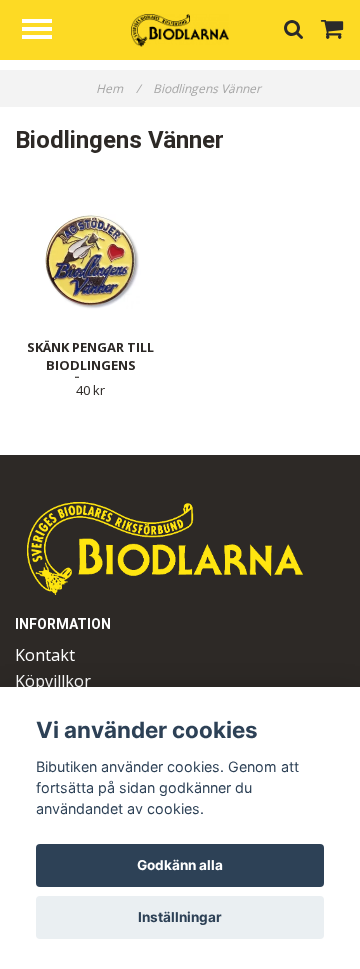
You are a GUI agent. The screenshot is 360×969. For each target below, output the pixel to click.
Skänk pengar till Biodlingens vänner (90, 365)
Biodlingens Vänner (208, 88)
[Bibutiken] (180, 29)
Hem (118, 88)
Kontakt (45, 655)
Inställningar (180, 917)
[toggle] (47, 31)
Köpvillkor (53, 681)
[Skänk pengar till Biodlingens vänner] (90, 260)
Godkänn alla (180, 865)
